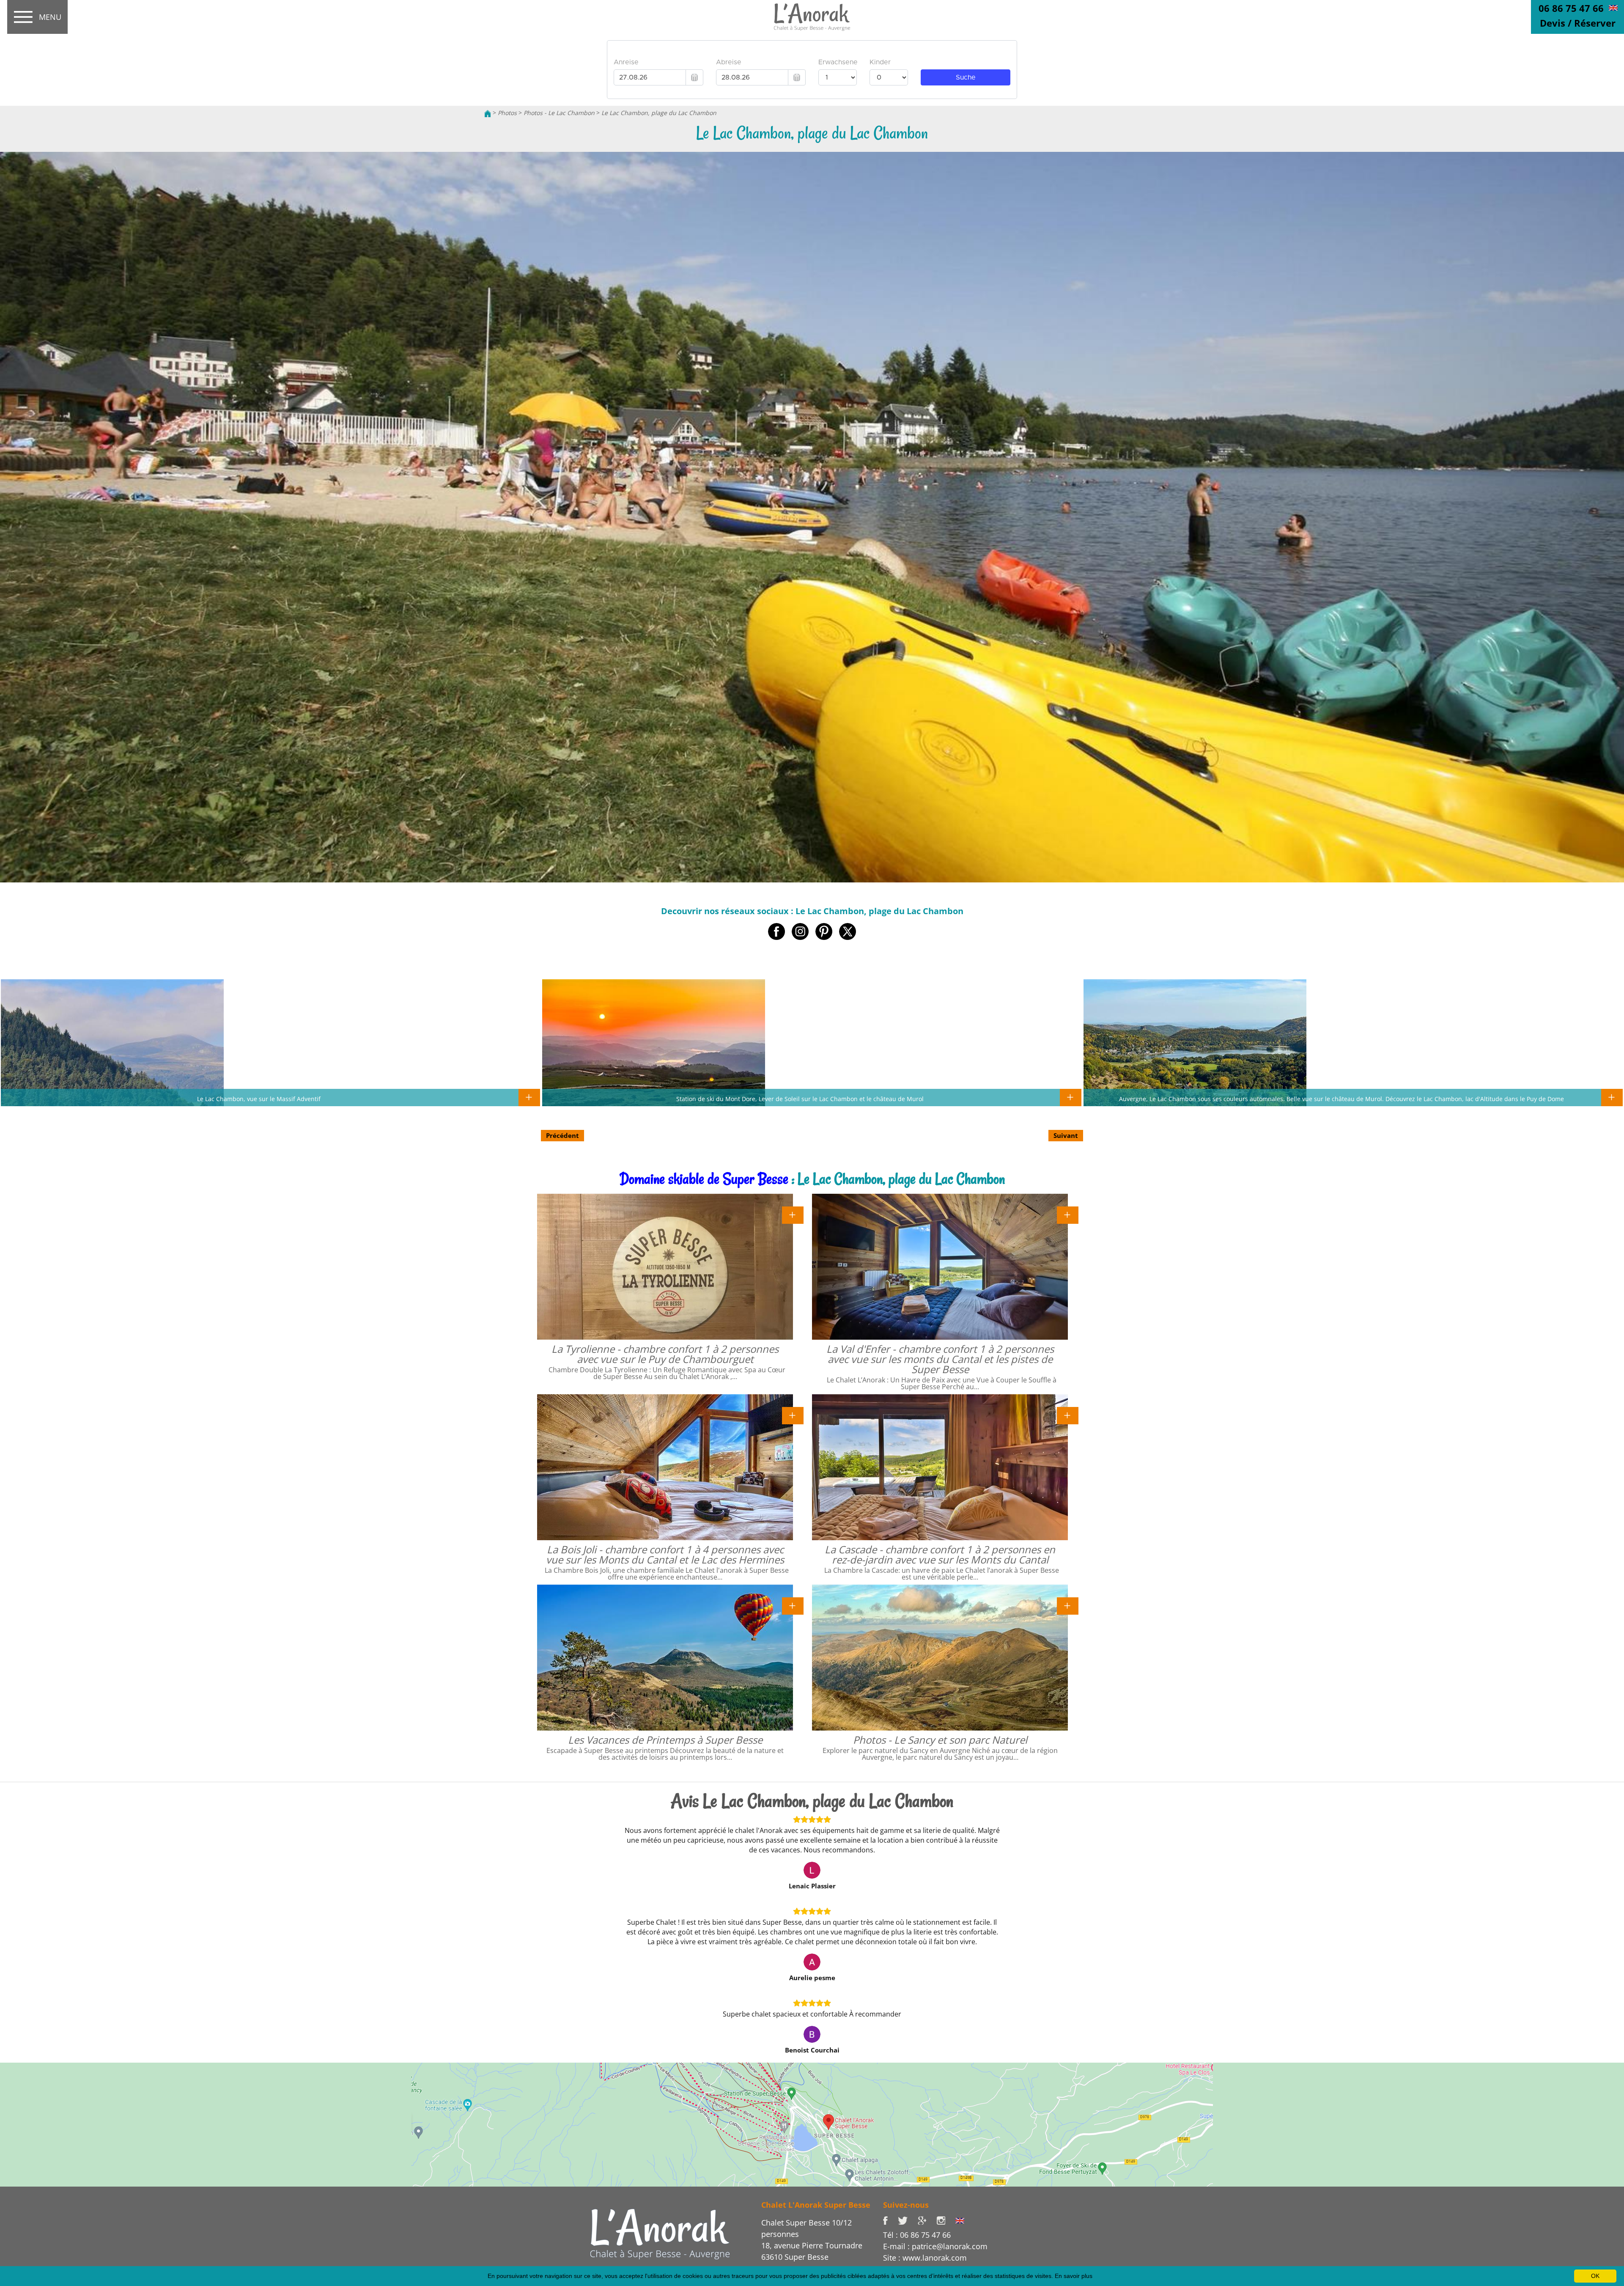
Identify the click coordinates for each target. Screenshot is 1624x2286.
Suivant (1066, 1135)
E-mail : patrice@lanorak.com (935, 2246)
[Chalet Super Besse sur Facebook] (890, 2220)
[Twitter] (908, 2220)
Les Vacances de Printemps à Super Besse (665, 1740)
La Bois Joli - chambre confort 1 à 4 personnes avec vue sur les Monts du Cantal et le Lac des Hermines (665, 1554)
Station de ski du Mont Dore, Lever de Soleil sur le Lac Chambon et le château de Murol (800, 1099)
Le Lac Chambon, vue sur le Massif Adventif (259, 1099)
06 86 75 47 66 (1571, 8)
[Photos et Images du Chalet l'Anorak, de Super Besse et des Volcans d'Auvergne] (660, 2234)
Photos (507, 113)
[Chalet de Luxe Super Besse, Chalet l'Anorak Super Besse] (488, 113)
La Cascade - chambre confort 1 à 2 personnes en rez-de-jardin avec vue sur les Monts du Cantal (940, 1554)
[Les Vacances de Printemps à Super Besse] (793, 1605)
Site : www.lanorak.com (925, 2258)
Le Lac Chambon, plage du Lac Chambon (659, 113)
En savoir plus (1074, 2276)
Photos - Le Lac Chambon (559, 113)
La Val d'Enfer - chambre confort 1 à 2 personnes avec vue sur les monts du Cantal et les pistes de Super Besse (940, 1359)
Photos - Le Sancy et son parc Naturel (940, 1740)
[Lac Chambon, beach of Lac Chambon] (1613, 7)
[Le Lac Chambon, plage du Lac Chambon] (812, 17)
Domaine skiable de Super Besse (704, 1179)
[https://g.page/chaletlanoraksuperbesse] (927, 2220)
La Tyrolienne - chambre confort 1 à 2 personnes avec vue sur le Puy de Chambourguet (665, 1354)
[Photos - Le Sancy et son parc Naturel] (1068, 1605)
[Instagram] (946, 2220)
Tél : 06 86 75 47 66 (917, 2235)
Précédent (562, 1135)
